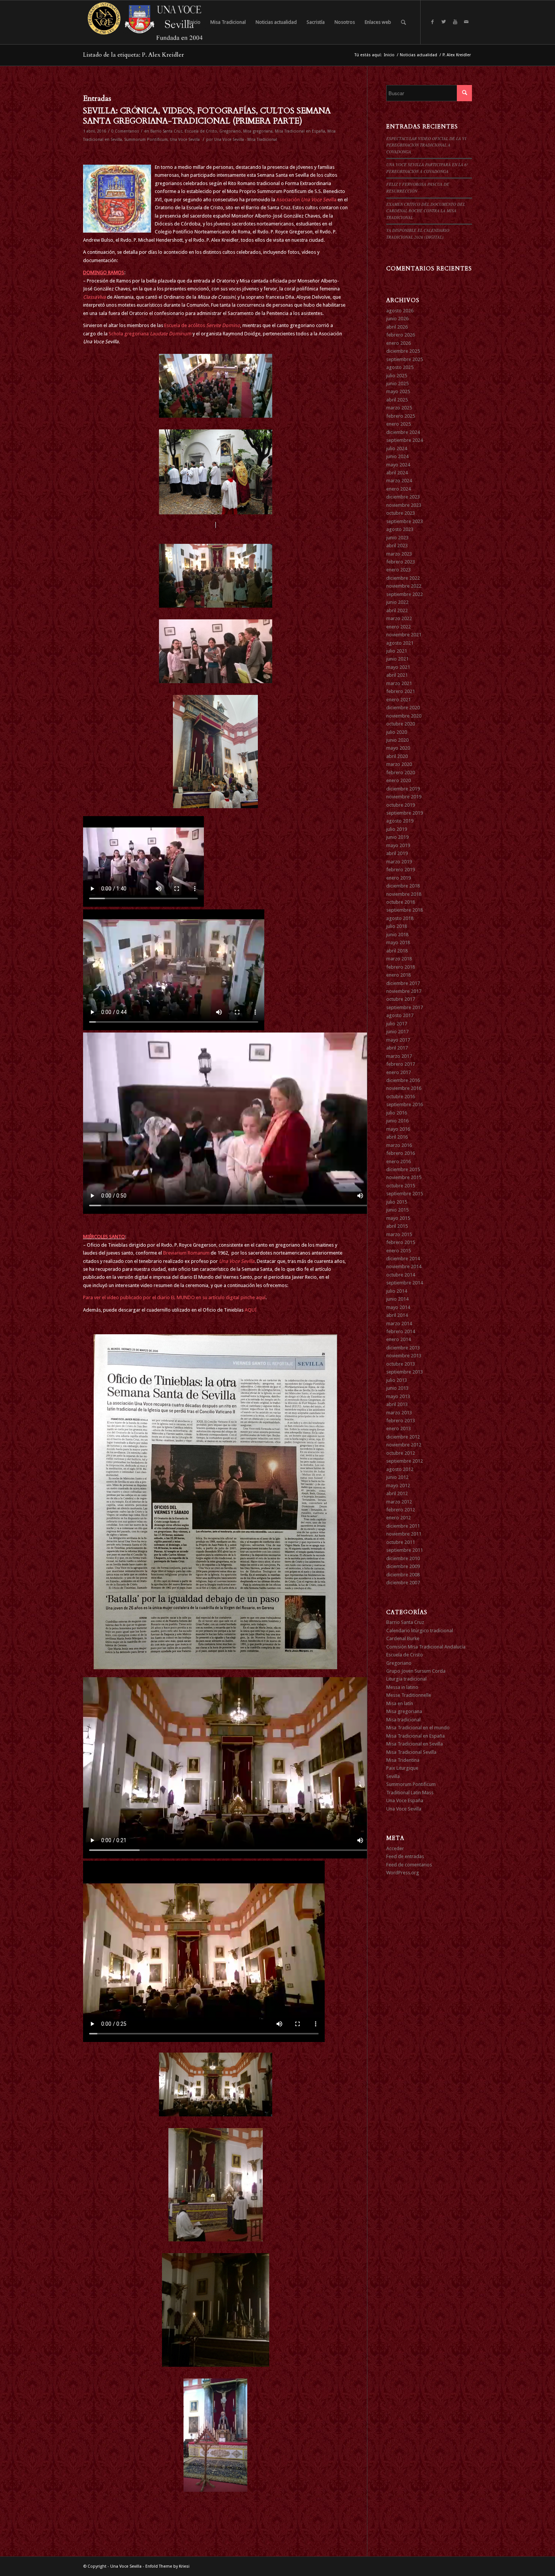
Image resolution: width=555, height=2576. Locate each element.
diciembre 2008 (403, 1575)
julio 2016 (397, 1113)
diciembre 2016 (403, 1080)
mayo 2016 (398, 1129)
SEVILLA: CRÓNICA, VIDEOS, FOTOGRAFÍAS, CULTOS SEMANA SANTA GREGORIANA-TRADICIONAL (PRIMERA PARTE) (207, 116)
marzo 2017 (399, 1056)
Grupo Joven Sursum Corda (416, 1671)
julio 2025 (397, 376)
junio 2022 (397, 602)
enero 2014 (399, 1339)
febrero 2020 (401, 772)
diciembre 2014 (403, 1259)
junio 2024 (397, 456)
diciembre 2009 (403, 1566)
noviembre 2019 (404, 797)
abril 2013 (397, 1404)
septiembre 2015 (405, 1194)
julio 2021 (397, 651)
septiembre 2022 (405, 594)
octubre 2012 (401, 1453)
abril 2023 (397, 546)
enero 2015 (399, 1251)
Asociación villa (307, 200)
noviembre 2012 (404, 1445)
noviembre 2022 (404, 586)
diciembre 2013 (403, 1348)
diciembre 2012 (403, 1437)
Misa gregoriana (258, 131)
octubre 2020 (401, 724)
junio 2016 (397, 1121)
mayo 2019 (398, 845)
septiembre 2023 (405, 521)
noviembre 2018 (404, 894)
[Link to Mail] (466, 22)
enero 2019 (399, 878)
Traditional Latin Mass (410, 1793)
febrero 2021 (401, 691)
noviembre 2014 (404, 1266)
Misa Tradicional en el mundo (418, 1728)
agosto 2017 (400, 1015)
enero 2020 (399, 780)
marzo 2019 (399, 862)
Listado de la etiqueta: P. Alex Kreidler (133, 55)
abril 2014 (397, 1315)
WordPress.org (403, 1873)
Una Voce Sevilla (185, 140)
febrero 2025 (401, 416)
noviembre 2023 (404, 505)
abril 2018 (397, 951)
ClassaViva (94, 297)
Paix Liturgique (402, 1768)
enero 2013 (399, 1428)
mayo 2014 (398, 1307)
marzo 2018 (399, 959)
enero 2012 (399, 1518)
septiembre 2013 (405, 1372)
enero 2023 (399, 570)
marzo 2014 (399, 1323)
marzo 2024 (399, 481)
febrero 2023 (401, 562)
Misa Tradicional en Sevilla (415, 1744)
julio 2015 (397, 1202)
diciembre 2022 (403, 578)
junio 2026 (397, 319)
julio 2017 (397, 1024)
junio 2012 (397, 1477)
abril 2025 (397, 400)
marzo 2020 (399, 764)
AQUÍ (251, 1310)
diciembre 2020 (403, 708)
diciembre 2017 (403, 983)
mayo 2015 (398, 1218)
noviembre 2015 (404, 1177)
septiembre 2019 (405, 813)
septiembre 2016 (405, 1104)
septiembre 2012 (405, 1461)
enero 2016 (399, 1161)
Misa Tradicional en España (300, 131)
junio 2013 (397, 1388)
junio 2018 (397, 935)
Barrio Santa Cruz (166, 131)
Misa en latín (400, 1703)
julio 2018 (397, 926)
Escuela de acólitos (202, 325)
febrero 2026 (401, 335)
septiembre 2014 (405, 1283)
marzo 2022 (399, 618)
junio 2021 (397, 659)
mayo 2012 (398, 1486)
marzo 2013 (399, 1413)
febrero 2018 (401, 967)
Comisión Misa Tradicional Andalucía (426, 1647)
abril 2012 (397, 1493)
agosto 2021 (400, 643)
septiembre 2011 (405, 1550)
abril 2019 (397, 853)
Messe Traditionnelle (409, 1695)
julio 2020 (397, 732)
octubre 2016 (401, 1097)
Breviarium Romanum (187, 1253)
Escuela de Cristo (201, 131)
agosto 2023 (400, 529)
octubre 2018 (401, 902)
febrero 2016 (401, 1153)
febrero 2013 (401, 1421)
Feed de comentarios (409, 1865)
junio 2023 (397, 538)
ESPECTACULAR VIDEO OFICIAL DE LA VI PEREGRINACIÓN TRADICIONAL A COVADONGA (426, 145)
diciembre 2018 (403, 886)
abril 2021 (397, 675)
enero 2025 (399, 424)
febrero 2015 (401, 1242)
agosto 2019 (400, 821)
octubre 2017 (401, 999)
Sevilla (393, 1776)
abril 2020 (397, 756)
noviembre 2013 (404, 1356)
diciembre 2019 (403, 789)
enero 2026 (399, 343)
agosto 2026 (400, 311)
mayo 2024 (398, 465)
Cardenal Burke (403, 1638)
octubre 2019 (401, 805)
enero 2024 (399, 489)
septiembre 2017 (405, 1007)
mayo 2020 (398, 748)
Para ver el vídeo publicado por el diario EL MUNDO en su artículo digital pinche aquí (174, 1297)
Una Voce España (405, 1800)
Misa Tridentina (403, 1760)
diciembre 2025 (403, 351)
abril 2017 (397, 1048)
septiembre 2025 (405, 359)
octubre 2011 (401, 1542)
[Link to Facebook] (432, 22)
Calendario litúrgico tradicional (420, 1631)
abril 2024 (397, 473)
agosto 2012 (400, 1469)
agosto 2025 (400, 367)
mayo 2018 (398, 942)
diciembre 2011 (403, 1526)
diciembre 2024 (403, 432)
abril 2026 (397, 327)
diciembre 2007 (403, 1583)
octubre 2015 (401, 1186)
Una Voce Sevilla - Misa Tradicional (246, 140)
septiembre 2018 (405, 910)
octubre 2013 (401, 1364)
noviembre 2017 (404, 991)
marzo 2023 (399, 554)
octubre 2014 (401, 1275)
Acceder (395, 1848)
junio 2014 (397, 1299)
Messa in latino (402, 1687)
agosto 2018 (400, 918)
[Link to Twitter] (444, 22)
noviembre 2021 (404, 635)
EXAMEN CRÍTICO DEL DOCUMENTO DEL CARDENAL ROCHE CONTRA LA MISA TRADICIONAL (426, 211)
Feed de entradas (405, 1856)
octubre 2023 (401, 513)
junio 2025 (397, 384)
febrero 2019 (401, 870)
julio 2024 (397, 448)
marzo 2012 (399, 1502)
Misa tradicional (403, 1720)
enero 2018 (399, 975)
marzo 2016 (399, 1145)
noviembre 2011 (404, 1534)
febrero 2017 (401, 1064)
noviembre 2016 (404, 1088)
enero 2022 (399, 627)
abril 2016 (397, 1137)
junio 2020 (397, 740)
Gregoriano (230, 131)
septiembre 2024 (405, 440)
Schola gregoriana (151, 334)
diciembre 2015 (403, 1169)
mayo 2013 (398, 1396)
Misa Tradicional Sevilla (411, 1752)
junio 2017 (397, 1032)
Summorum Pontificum (146, 140)
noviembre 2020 (404, 716)
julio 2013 (397, 1380)
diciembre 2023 (403, 497)
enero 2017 (399, 1072)
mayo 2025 (398, 391)
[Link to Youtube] (455, 22)
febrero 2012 (401, 1510)
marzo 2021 (399, 683)
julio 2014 (397, 1291)
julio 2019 (397, 829)
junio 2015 (397, 1210)
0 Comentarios (125, 131)
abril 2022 (397, 610)
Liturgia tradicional (406, 1679)
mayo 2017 (398, 1040)
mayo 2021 (398, 667)
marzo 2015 (399, 1234)
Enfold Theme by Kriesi (167, 2566)
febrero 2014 (401, 1331)
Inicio (389, 55)
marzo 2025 (399, 408)
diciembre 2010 (403, 1558)
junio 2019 (397, 837)
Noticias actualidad (419, 55)
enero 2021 (399, 700)
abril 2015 (397, 1226)
